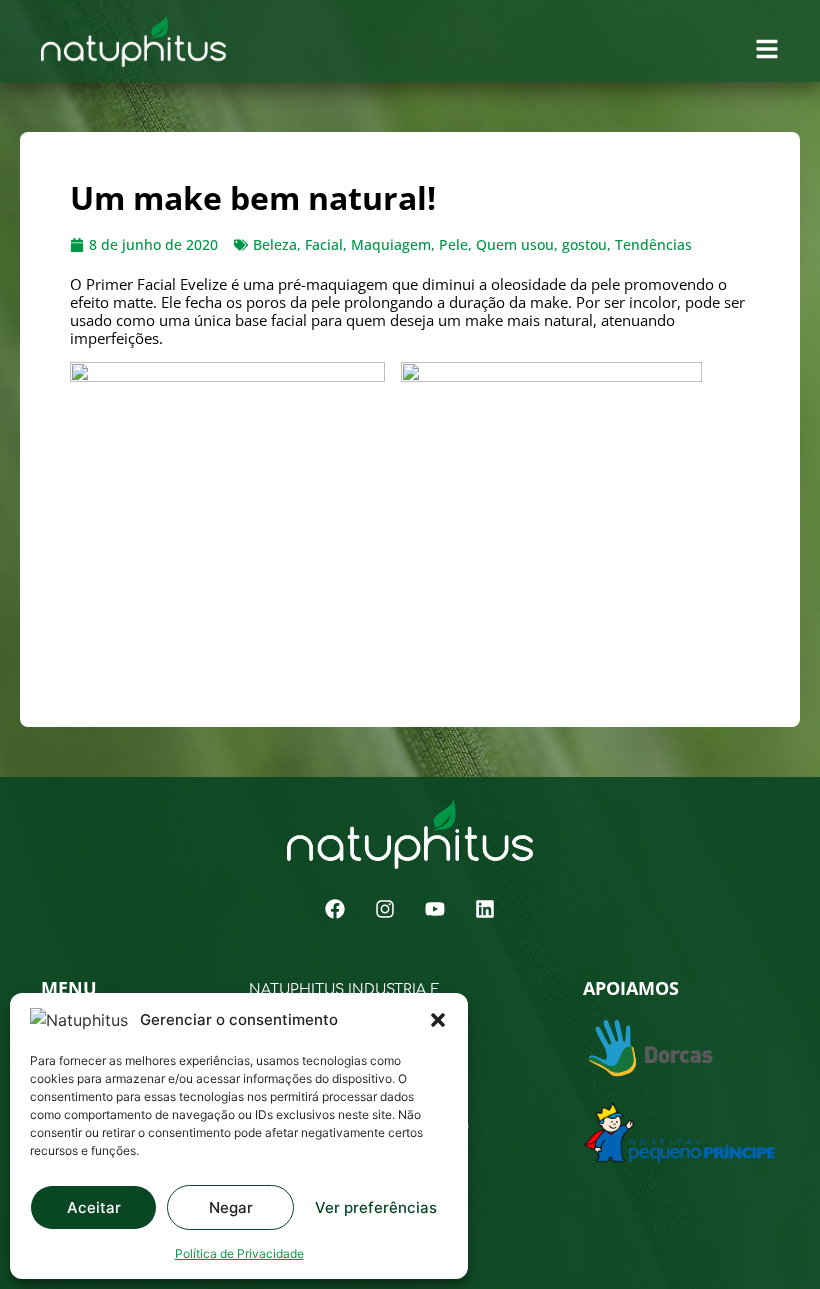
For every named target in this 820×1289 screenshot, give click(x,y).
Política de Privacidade (239, 1253)
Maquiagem (391, 244)
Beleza (275, 244)
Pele (453, 244)
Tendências (653, 244)
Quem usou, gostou (541, 244)
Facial (324, 244)
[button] (438, 1020)
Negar (231, 1207)
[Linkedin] (485, 909)
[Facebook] (335, 909)
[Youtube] (435, 909)
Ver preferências (376, 1207)
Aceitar (94, 1207)
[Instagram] (385, 909)
